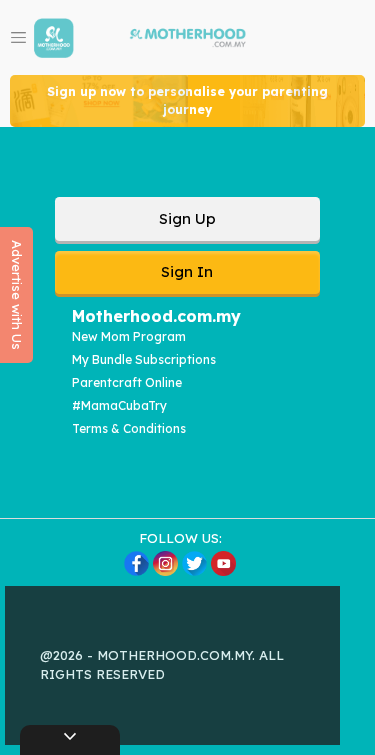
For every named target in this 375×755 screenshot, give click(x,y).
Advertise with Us (17, 295)
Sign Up (187, 218)
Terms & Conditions (129, 428)
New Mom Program (129, 336)
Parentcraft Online (127, 382)
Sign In (187, 271)
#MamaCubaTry (119, 405)
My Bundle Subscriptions (144, 359)
